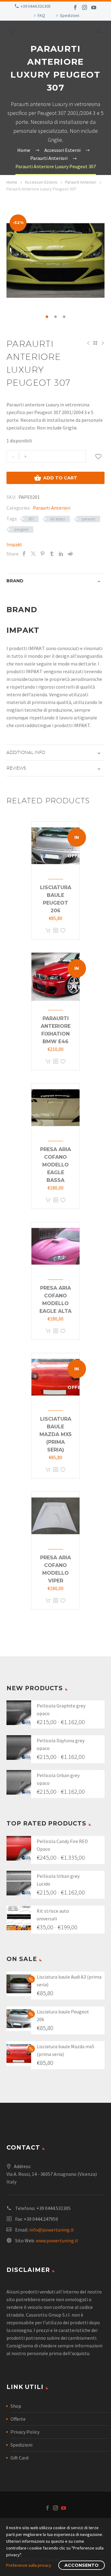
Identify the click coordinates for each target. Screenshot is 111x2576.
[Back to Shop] (95, 343)
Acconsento (82, 2565)
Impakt (14, 544)
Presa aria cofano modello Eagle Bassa (55, 1165)
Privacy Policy (25, 2432)
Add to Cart (55, 478)
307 (31, 519)
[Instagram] (84, 7)
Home (12, 182)
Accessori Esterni (41, 182)
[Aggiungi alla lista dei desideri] (63, 931)
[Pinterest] (43, 554)
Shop (16, 2406)
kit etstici (58, 519)
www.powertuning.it (57, 2240)
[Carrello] (12, 31)
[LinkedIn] (61, 554)
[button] (47, 317)
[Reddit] (70, 554)
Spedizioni (70, 15)
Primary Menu (99, 31)
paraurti (89, 519)
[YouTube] (94, 7)
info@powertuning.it (52, 2230)
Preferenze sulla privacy (29, 2565)
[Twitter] (33, 554)
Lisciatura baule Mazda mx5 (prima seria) (55, 1434)
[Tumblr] (52, 554)
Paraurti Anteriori (81, 182)
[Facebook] (75, 7)
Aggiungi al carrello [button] (48, 931)
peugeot (21, 529)
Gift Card (19, 2458)
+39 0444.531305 (36, 6)
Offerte (18, 2419)
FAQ (41, 15)
